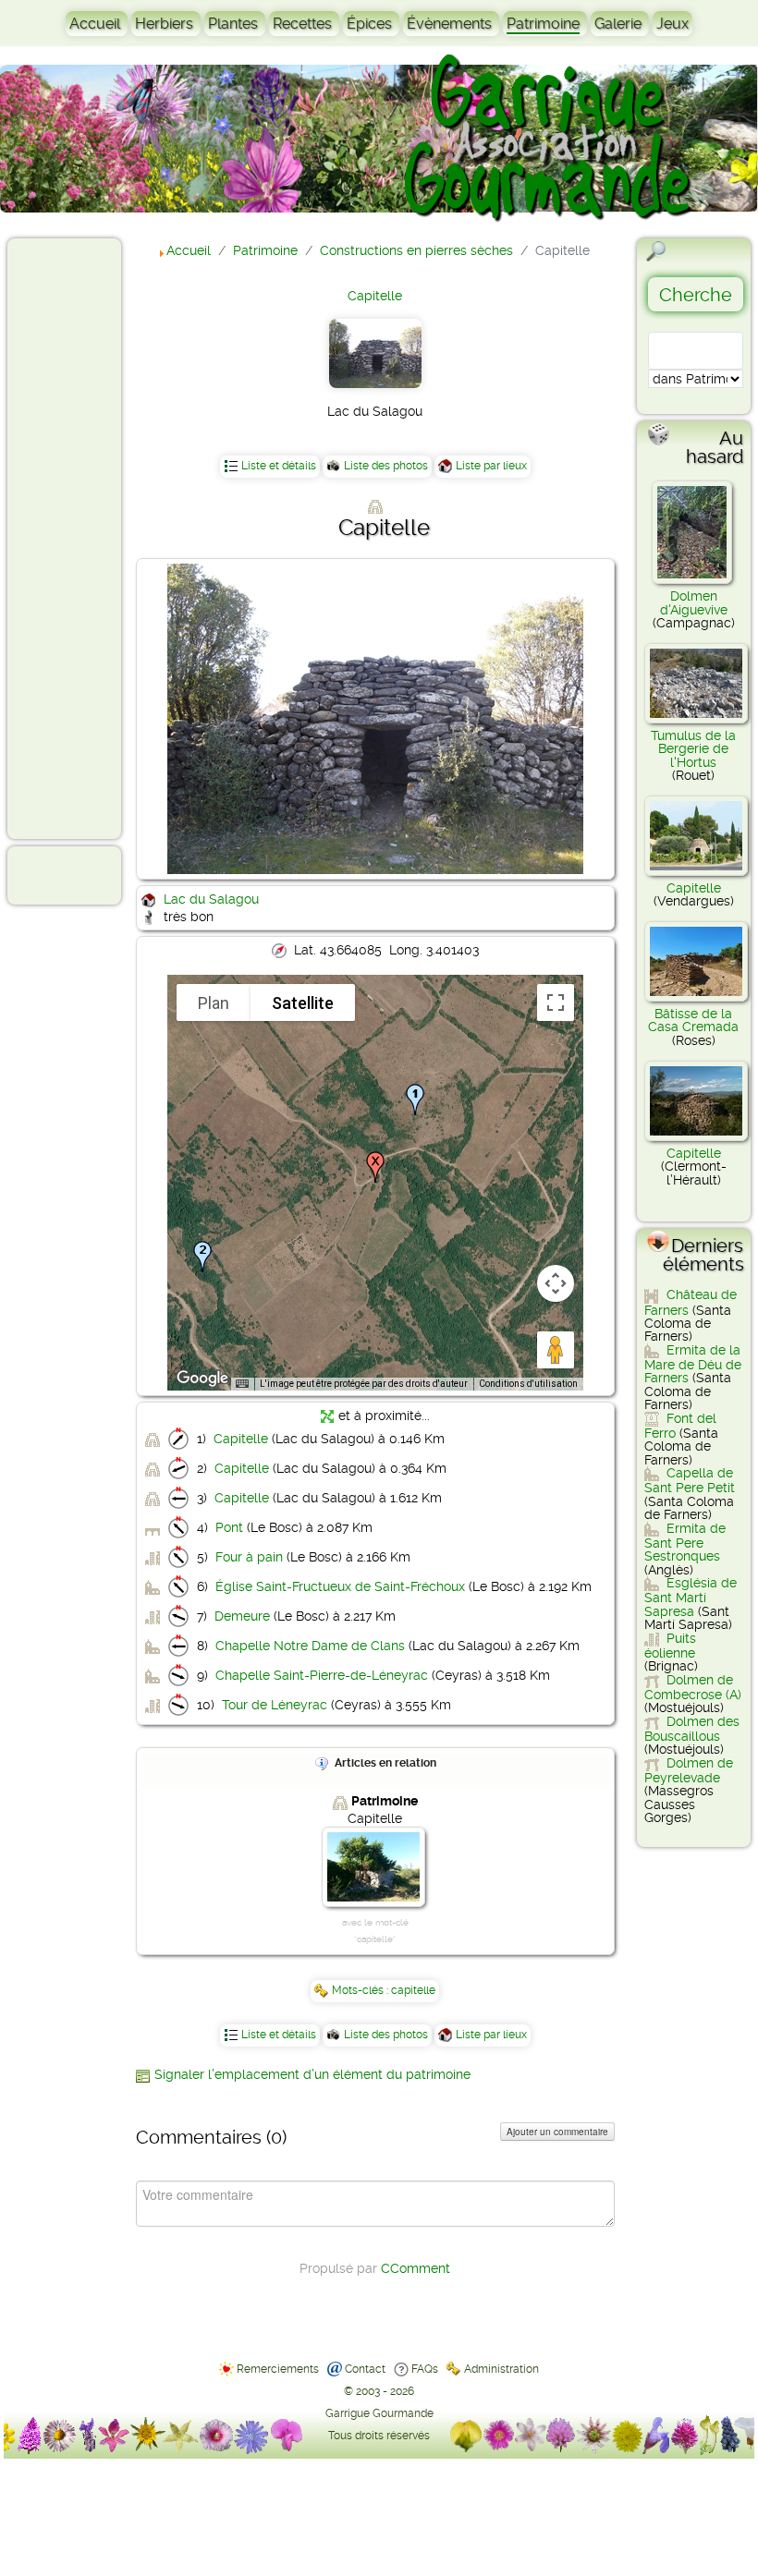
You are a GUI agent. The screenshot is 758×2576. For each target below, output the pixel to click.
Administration (501, 2369)
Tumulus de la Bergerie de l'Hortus (693, 749)
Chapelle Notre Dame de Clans (310, 1646)
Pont (229, 1527)
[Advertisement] (89, 538)
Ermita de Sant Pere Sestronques (685, 1543)
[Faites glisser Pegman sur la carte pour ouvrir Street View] (556, 1350)
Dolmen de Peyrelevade (689, 1770)
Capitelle (375, 296)
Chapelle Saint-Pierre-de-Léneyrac (322, 1675)
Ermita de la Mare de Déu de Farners (693, 1364)
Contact (365, 2369)
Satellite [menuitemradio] (303, 1003)
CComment (416, 2268)
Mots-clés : (361, 1990)
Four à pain (249, 1557)
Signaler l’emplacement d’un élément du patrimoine (312, 2074)
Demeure (242, 1616)
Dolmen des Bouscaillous (692, 1729)
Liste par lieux (491, 466)
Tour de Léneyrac (275, 1705)
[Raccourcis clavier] (242, 1384)
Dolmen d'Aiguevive (694, 602)
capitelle (413, 1990)
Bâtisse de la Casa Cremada (693, 1020)
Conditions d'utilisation (528, 1384)
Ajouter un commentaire (557, 2132)
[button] (202, 1257)
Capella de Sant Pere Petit (690, 1480)
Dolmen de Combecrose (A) (693, 1687)
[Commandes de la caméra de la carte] (556, 1283)
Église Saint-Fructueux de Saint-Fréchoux (340, 1586)
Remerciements (278, 2369)
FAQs (425, 2369)
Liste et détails (279, 466)
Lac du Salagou (211, 899)
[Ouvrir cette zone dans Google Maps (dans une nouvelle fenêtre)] (202, 1379)
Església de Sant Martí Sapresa (691, 1597)
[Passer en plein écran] (556, 1002)
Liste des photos (386, 466)
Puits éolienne (670, 1646)
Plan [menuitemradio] (214, 1003)
